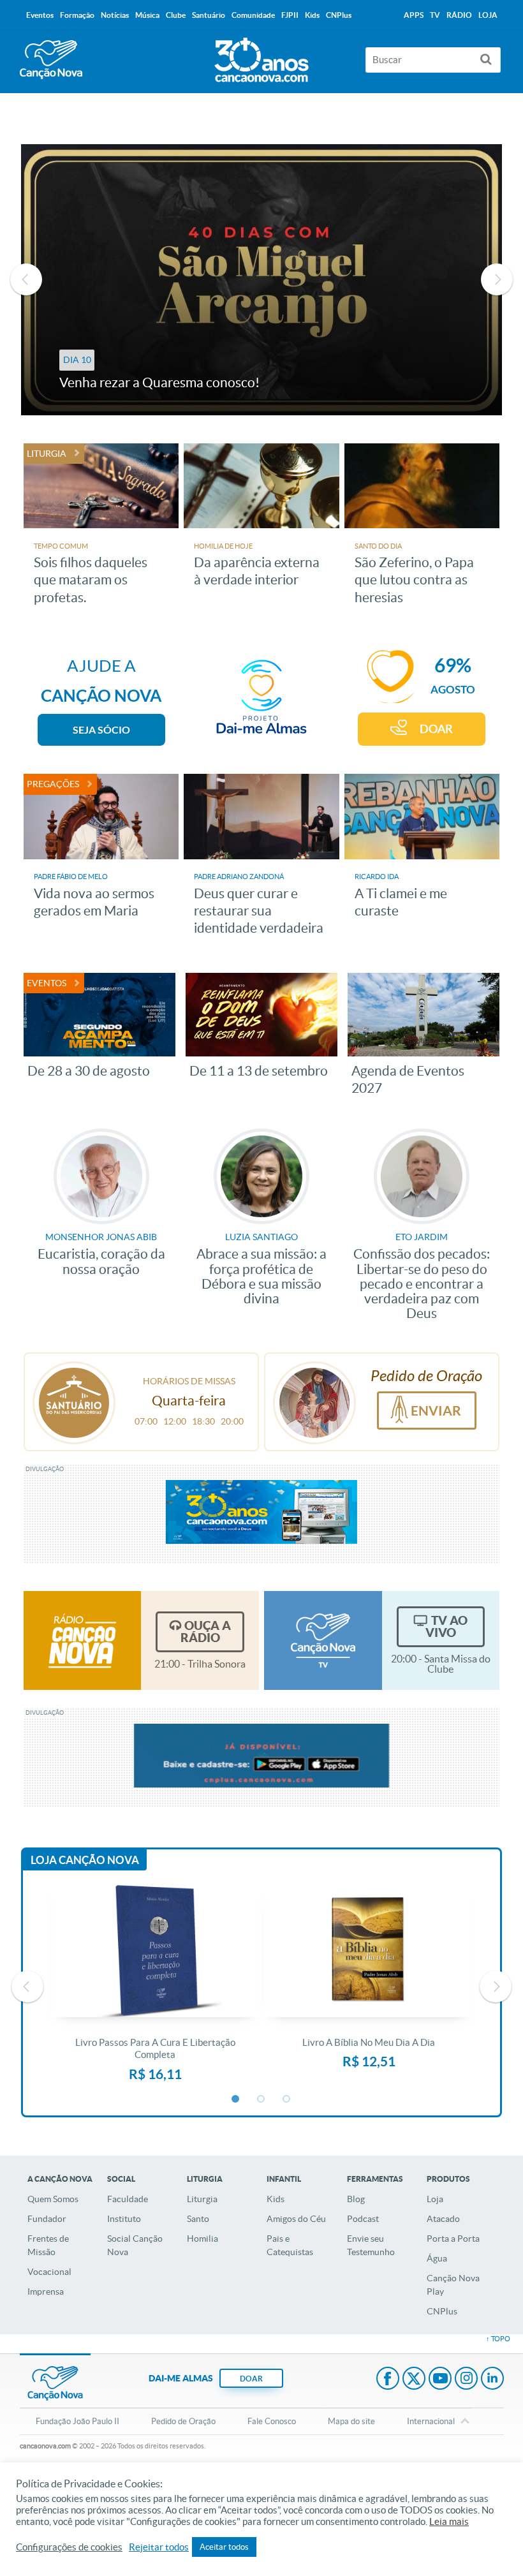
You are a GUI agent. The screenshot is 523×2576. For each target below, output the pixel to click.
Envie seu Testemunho (371, 2245)
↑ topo (498, 2339)
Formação (77, 15)
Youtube (440, 2380)
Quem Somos (53, 2199)
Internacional (431, 2421)
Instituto (124, 2219)
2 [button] (261, 2099)
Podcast (363, 2219)
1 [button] (236, 2099)
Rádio (459, 15)
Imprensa (46, 2291)
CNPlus (442, 2311)
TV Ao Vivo (446, 1626)
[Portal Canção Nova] (51, 60)
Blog (356, 2199)
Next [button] (497, 279)
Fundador (47, 2219)
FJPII (290, 15)
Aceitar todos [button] (224, 2547)
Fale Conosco (272, 2421)
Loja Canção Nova (85, 1860)
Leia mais (449, 2522)
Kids (276, 2199)
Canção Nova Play (453, 2285)
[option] (262, 280)
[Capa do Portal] (261, 57)
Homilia (203, 2239)
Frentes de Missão (48, 2245)
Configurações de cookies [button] (69, 2547)
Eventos (40, 15)
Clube (176, 15)
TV (435, 15)
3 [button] (287, 2099)
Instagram (466, 2380)
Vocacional (49, 2272)
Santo (198, 2219)
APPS (414, 15)
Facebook (388, 2380)
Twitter (414, 2380)
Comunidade (253, 15)
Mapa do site (351, 2421)
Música (147, 15)
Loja (435, 2199)
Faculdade (128, 2199)
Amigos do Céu (296, 2219)
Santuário (209, 15)
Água (437, 2258)
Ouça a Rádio (206, 1632)
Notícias (115, 15)
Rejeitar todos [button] (159, 2547)
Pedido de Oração (183, 2421)
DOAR (436, 729)
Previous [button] (26, 279)
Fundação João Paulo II (77, 2421)
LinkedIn (492, 2380)
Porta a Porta (453, 2239)
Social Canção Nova (135, 2245)
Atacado (443, 2219)
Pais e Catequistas (290, 2245)
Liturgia (202, 2199)
